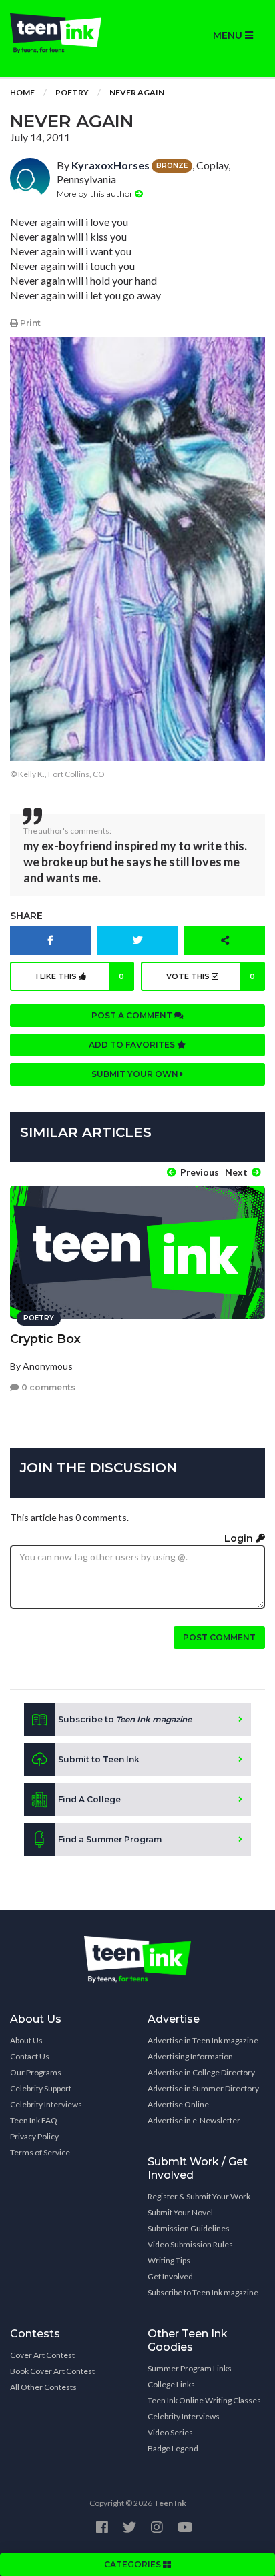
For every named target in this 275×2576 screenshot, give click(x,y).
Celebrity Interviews (46, 2104)
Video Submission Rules (190, 2244)
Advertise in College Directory (201, 2072)
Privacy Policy (34, 2136)
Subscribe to (125, 1719)
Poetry (72, 92)
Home (22, 92)
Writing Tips (169, 2260)
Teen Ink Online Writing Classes (204, 2400)
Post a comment (133, 1015)
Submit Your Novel (180, 2212)
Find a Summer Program (110, 1839)
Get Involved (170, 2276)
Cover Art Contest (42, 2355)
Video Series (170, 2432)
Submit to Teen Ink (99, 1759)
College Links (171, 2384)
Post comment (219, 1637)
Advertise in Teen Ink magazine (203, 2040)
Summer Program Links (190, 2368)
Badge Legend (173, 2448)
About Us (26, 2040)
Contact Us (30, 2056)
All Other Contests (43, 2387)
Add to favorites (133, 1045)
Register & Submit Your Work (199, 2196)
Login (240, 1538)
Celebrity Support (41, 2088)
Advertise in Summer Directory (203, 2088)
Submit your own (136, 1074)
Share (26, 916)
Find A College (89, 1799)
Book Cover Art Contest (52, 2371)
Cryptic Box (45, 1339)
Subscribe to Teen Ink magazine (203, 2292)
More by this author (96, 194)
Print (29, 323)
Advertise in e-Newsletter (194, 2120)
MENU (229, 35)
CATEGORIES (133, 2564)
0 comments (47, 1387)
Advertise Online (178, 2104)
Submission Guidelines (189, 2228)
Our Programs (36, 2072)
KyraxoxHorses (110, 165)
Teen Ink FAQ (34, 2120)
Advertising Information (190, 2056)
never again (137, 92)
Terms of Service (40, 2152)
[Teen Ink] (69, 33)
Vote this (211, 976)
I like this (80, 976)
